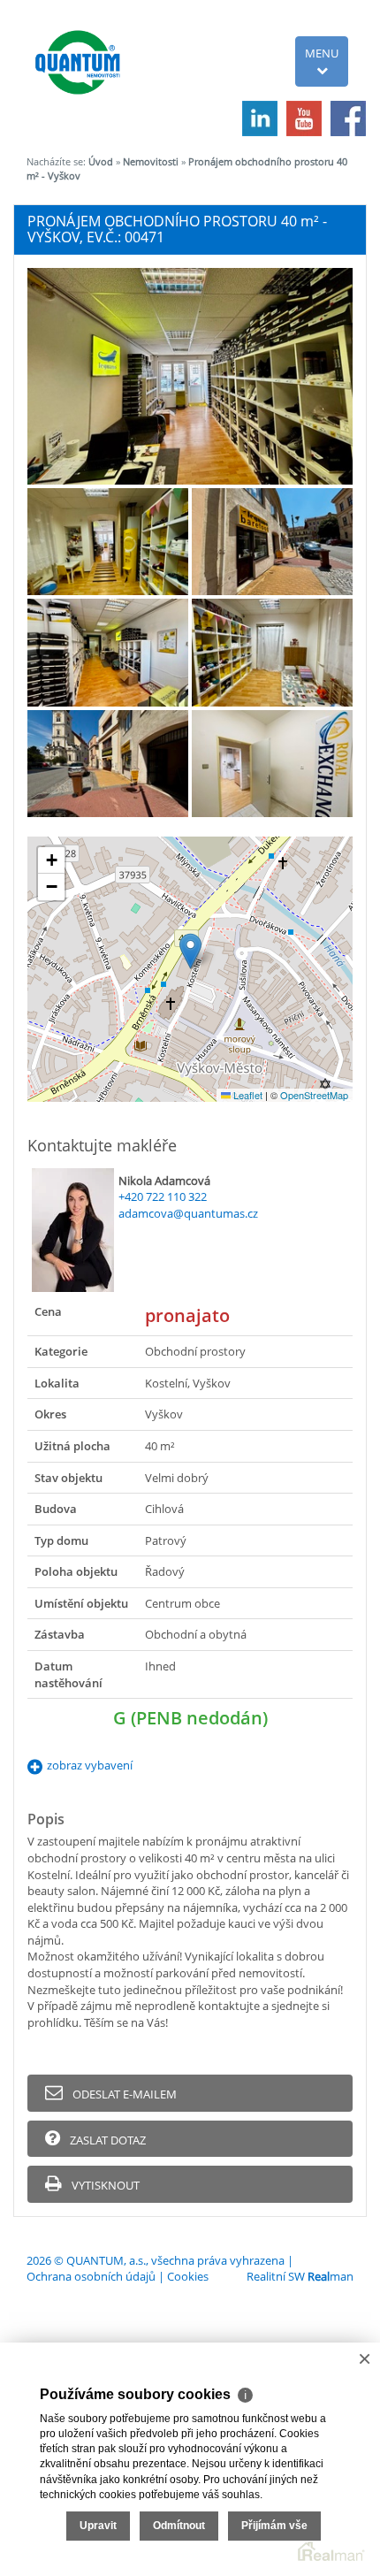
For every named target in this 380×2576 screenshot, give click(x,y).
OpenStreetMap (314, 1095)
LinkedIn (260, 118)
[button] (190, 951)
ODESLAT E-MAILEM (123, 2094)
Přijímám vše (274, 2526)
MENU (322, 53)
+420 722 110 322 (163, 1196)
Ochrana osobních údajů (91, 2276)
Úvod (101, 161)
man (331, 2276)
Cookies (188, 2276)
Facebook (348, 118)
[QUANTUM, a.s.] (80, 50)
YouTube (304, 118)
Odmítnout (179, 2526)
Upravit (98, 2526)
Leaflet (247, 1095)
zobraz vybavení (90, 1765)
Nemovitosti (151, 161)
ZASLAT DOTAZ (106, 2140)
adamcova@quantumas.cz (188, 1213)
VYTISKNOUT (104, 2185)
